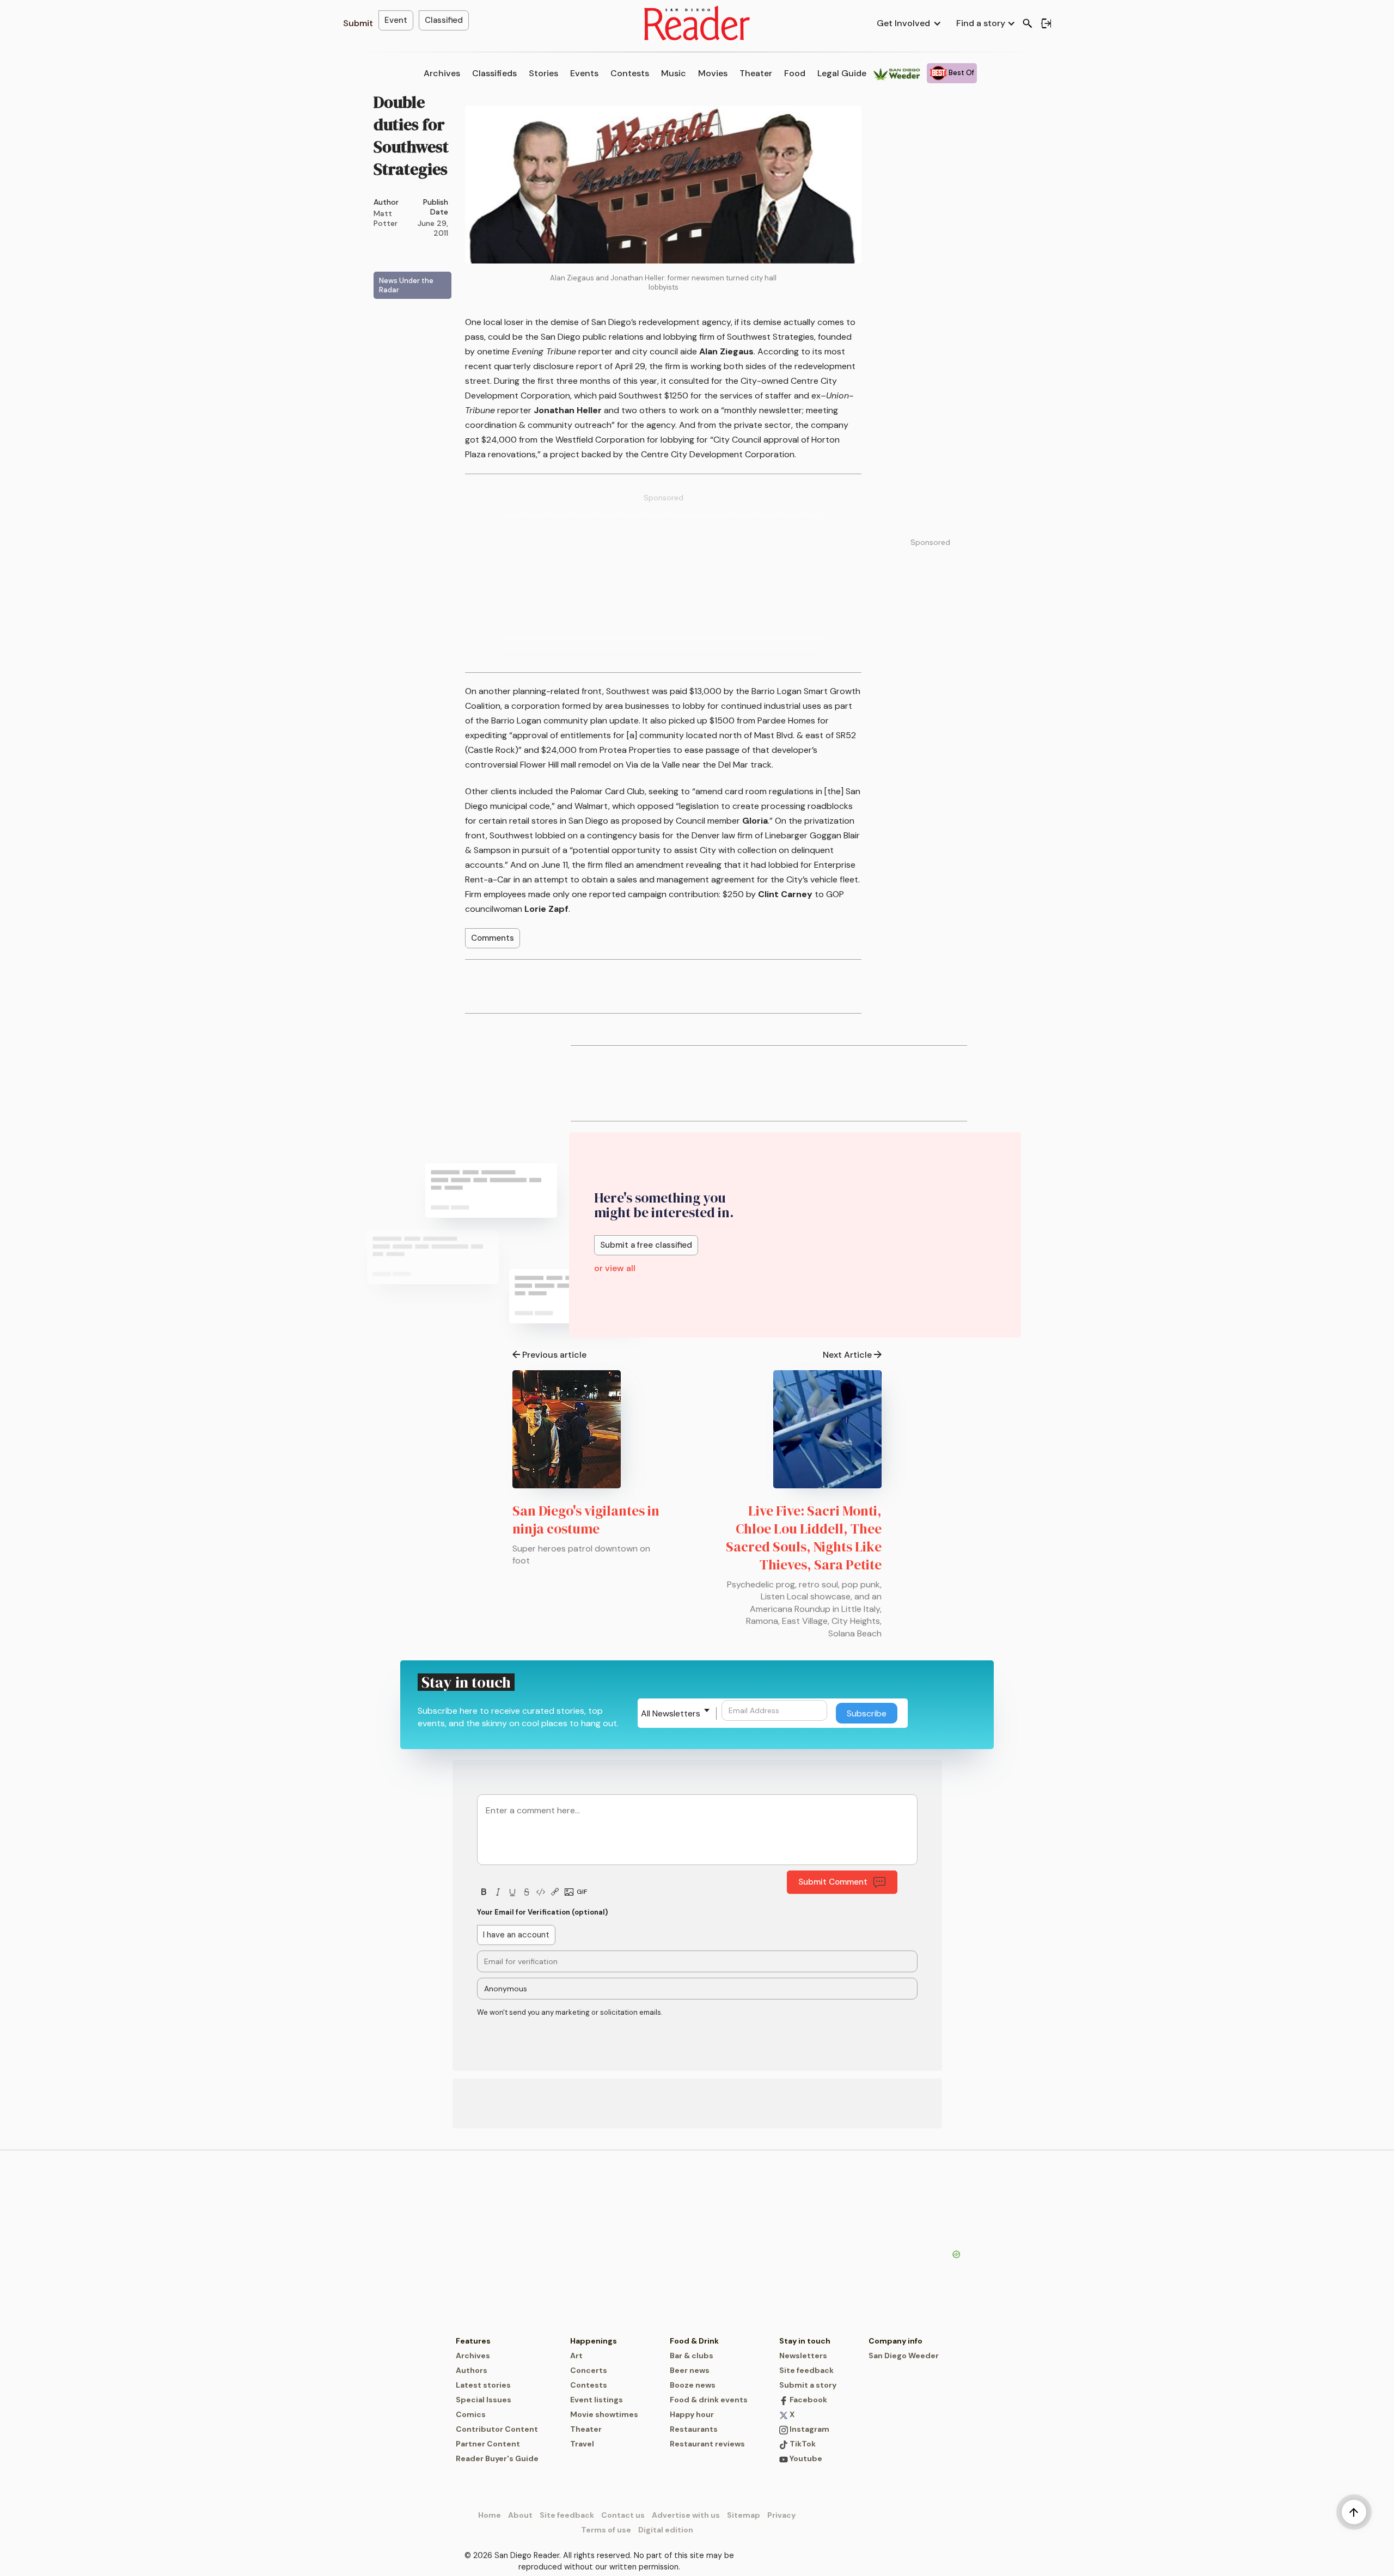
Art (576, 2356)
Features (473, 2341)
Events (584, 73)
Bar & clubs (692, 2356)
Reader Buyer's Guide (497, 2458)
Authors (472, 2370)
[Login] (1046, 23)
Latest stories (483, 2385)
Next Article (847, 1355)
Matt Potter (386, 218)
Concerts (589, 2370)
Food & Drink (694, 2341)
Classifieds (494, 73)
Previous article (554, 1355)
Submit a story (808, 2385)
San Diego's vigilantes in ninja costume (586, 1520)
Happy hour (692, 2414)
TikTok (802, 2444)
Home (490, 2515)
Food (795, 73)
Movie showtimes (604, 2414)
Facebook (808, 2400)
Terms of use (606, 2530)
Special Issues (484, 2400)
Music (674, 73)
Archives (442, 73)
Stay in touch (805, 2341)
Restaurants (694, 2429)
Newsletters (803, 2356)
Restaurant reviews (707, 2444)
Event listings (597, 2400)
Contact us (623, 2515)
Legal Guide (842, 73)
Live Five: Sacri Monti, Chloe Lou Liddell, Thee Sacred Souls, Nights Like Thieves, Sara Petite (804, 1538)
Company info (895, 2341)
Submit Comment (833, 1882)
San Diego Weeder (904, 2356)
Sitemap (744, 2515)
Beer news (690, 2370)
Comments (493, 938)
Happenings (594, 2341)
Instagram (809, 2429)
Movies (713, 73)
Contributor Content (497, 2429)
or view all (615, 1268)
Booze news (693, 2385)
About (520, 2515)
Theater (756, 73)
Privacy (781, 2515)
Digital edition (666, 2530)
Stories (543, 73)
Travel (582, 2444)
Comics (471, 2414)
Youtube (805, 2458)
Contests (630, 73)
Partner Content (488, 2444)
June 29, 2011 (433, 228)
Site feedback (806, 2370)
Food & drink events (709, 2400)
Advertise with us (686, 2515)
